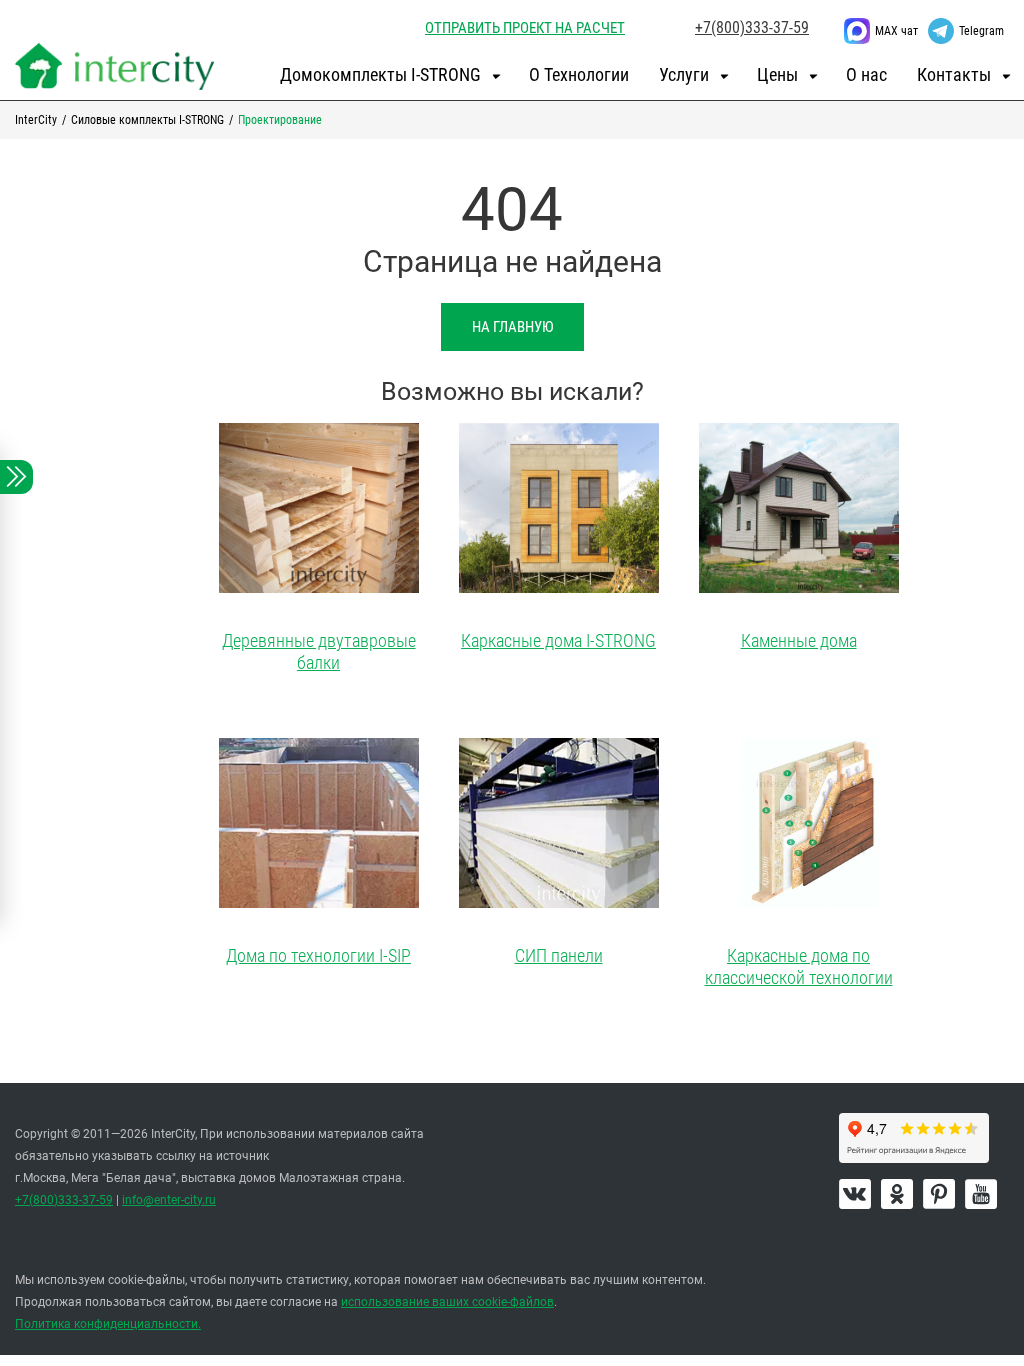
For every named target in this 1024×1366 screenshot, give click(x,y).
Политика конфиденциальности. (108, 1324)
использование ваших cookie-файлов (447, 1302)
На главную (512, 327)
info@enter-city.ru (169, 1200)
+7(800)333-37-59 (752, 27)
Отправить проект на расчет (525, 28)
